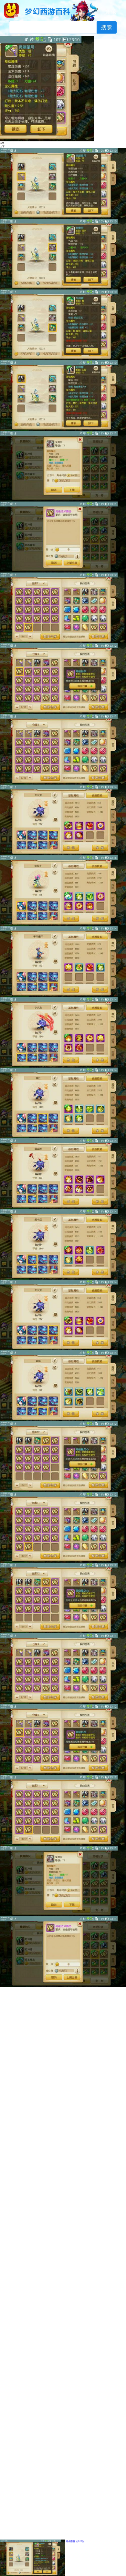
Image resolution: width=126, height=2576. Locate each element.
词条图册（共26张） (76, 2541)
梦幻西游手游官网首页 (11, 10)
